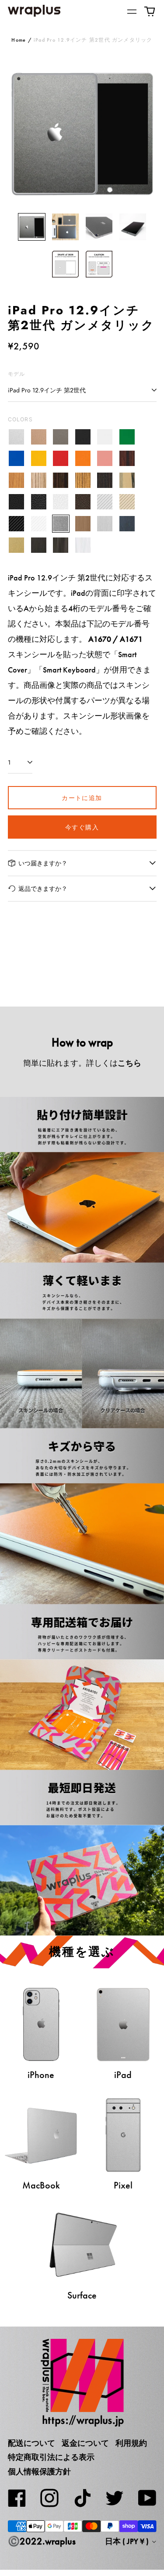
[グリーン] (127, 437)
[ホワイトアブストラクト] (83, 546)
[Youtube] (147, 2498)
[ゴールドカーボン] (127, 502)
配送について (31, 2443)
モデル (17, 374)
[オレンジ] (83, 459)
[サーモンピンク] (105, 459)
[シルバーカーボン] (105, 502)
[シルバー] (17, 437)
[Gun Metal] (61, 524)
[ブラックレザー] (17, 502)
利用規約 (131, 2443)
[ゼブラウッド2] (83, 480)
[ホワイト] (105, 437)
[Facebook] (17, 2498)
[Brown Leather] (83, 502)
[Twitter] (115, 2498)
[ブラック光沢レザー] (39, 502)
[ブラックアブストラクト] (61, 546)
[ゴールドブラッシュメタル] (17, 546)
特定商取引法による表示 (51, 2457)
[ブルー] (17, 459)
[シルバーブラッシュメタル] (105, 524)
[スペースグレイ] (61, 437)
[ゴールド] (39, 437)
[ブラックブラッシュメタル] (39, 546)
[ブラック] (83, 437)
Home (19, 40)
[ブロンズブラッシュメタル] (83, 524)
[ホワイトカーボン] (39, 524)
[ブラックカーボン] (17, 524)
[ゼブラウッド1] (39, 480)
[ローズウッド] (127, 459)
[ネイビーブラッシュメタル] (127, 524)
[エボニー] (61, 480)
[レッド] (61, 459)
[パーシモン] (127, 480)
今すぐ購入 (82, 827)
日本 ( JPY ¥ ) (128, 2541)
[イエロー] (39, 459)
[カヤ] (105, 480)
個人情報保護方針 (39, 2472)
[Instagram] (49, 2498)
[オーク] (17, 480)
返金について (85, 2443)
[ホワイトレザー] (61, 502)
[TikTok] (82, 2498)
